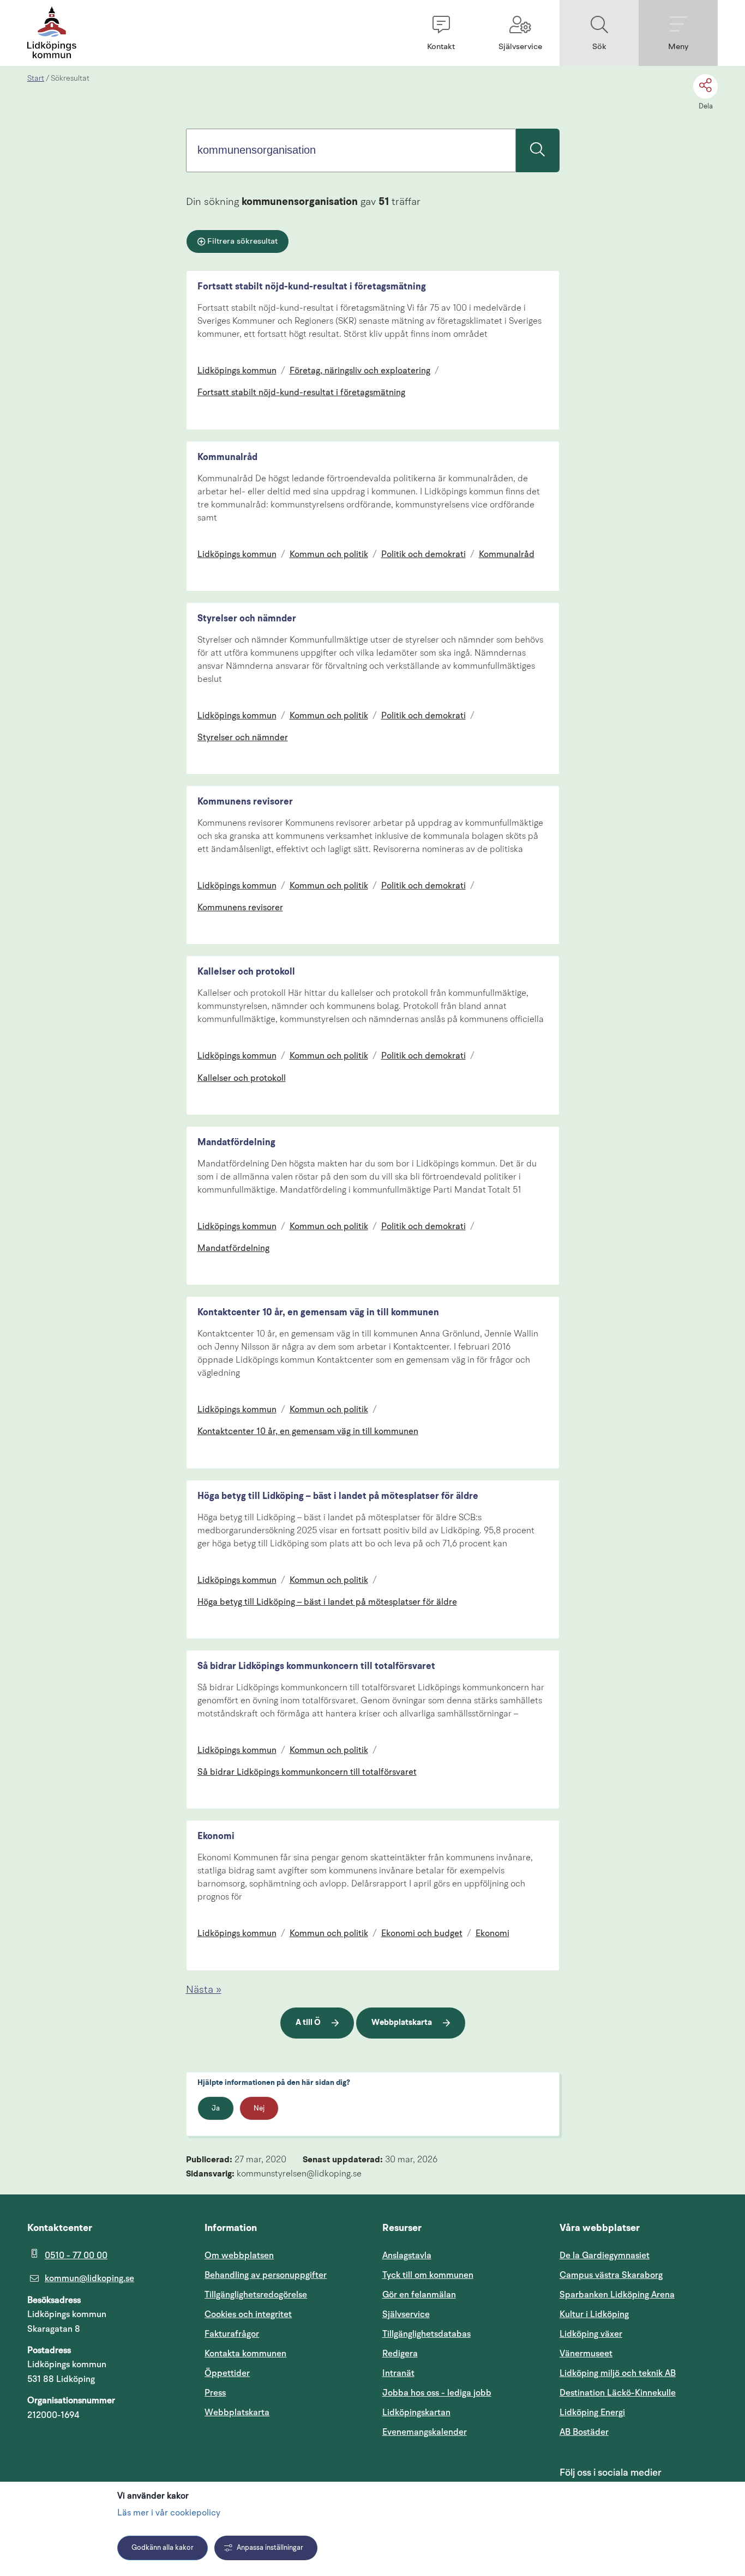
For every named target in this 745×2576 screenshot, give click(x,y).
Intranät (450, 2373)
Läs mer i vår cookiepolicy (169, 2513)
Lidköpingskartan (461, 2412)
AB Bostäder (636, 2432)
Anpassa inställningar (270, 2548)
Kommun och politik (329, 555)
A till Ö (308, 2023)
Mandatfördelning (236, 1143)
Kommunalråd (227, 458)
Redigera (400, 2354)
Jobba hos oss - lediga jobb (437, 2393)
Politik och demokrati (423, 555)
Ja (216, 2109)
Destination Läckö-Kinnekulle (639, 2393)
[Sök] (538, 150)
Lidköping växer (591, 2334)
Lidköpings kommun (237, 371)
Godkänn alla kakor (163, 2548)
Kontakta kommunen (245, 2354)
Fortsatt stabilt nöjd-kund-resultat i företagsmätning (312, 287)
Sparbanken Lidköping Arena (617, 2295)
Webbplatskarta (402, 2023)
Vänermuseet (586, 2354)
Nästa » (204, 1990)
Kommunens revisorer (245, 802)
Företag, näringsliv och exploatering (360, 371)
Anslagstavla (407, 2255)
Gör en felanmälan (419, 2295)
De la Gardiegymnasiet (605, 2255)
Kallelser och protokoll (246, 972)
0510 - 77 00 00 (76, 2255)
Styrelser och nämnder (247, 619)
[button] (441, 33)
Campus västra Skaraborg (611, 2275)
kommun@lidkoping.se (89, 2278)
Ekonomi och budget (422, 1934)
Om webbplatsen (239, 2255)
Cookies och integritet (248, 2314)
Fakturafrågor (232, 2334)
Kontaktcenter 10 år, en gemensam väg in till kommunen (318, 1313)
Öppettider (227, 2373)
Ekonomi (216, 1837)
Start (36, 78)
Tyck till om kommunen (461, 2275)
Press (215, 2393)
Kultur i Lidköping (594, 2314)
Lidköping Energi (639, 2412)
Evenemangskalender (461, 2432)
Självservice (458, 2314)
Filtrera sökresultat (242, 242)
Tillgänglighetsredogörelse (256, 2295)
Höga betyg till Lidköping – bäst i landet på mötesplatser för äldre (338, 1496)
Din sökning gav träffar (303, 202)
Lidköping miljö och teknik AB (618, 2373)
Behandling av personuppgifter (266, 2275)
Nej (259, 2109)
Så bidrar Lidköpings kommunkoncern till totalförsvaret (316, 1667)
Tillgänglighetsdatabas (461, 2334)
